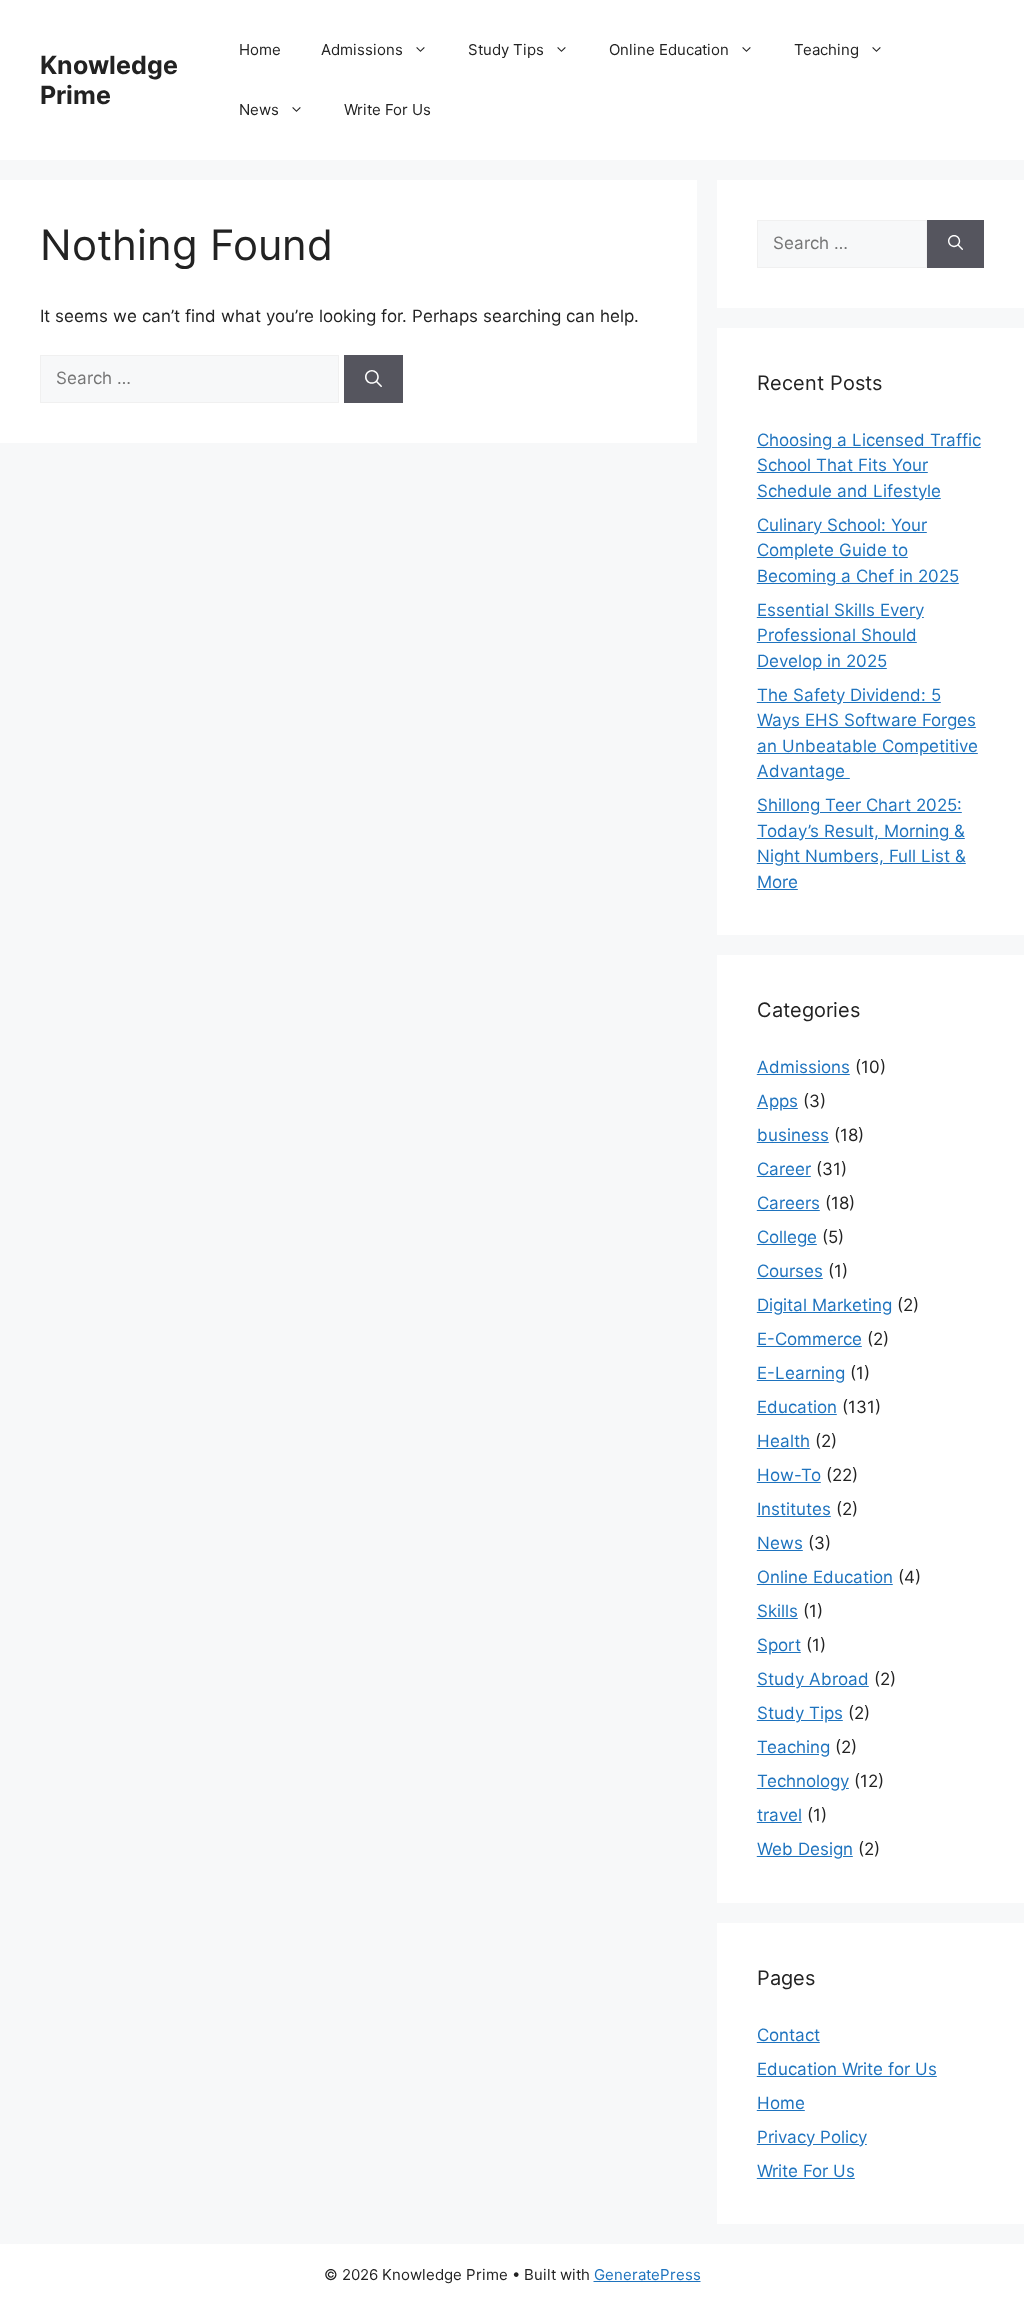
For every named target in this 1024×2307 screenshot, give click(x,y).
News (259, 109)
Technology (803, 1781)
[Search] (373, 379)
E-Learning (801, 1373)
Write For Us (387, 109)
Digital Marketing (824, 1305)
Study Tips (506, 49)
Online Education (669, 49)
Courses (790, 1271)
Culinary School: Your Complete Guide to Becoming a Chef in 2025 (858, 550)
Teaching (826, 49)
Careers (788, 1203)
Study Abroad (813, 1679)
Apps (777, 1101)
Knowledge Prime (109, 80)
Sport (779, 1645)
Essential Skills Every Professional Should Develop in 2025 (840, 635)
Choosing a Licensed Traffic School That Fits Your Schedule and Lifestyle (869, 465)
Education (797, 1407)
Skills (777, 1611)
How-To (789, 1475)
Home (260, 49)
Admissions (362, 49)
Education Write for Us (847, 2069)
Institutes (794, 1509)
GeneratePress (647, 2274)
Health (783, 1441)
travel (779, 1815)
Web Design (805, 1849)
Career (784, 1169)
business (793, 1135)
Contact (788, 2035)
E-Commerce (809, 1339)
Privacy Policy (812, 2137)
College (787, 1237)
